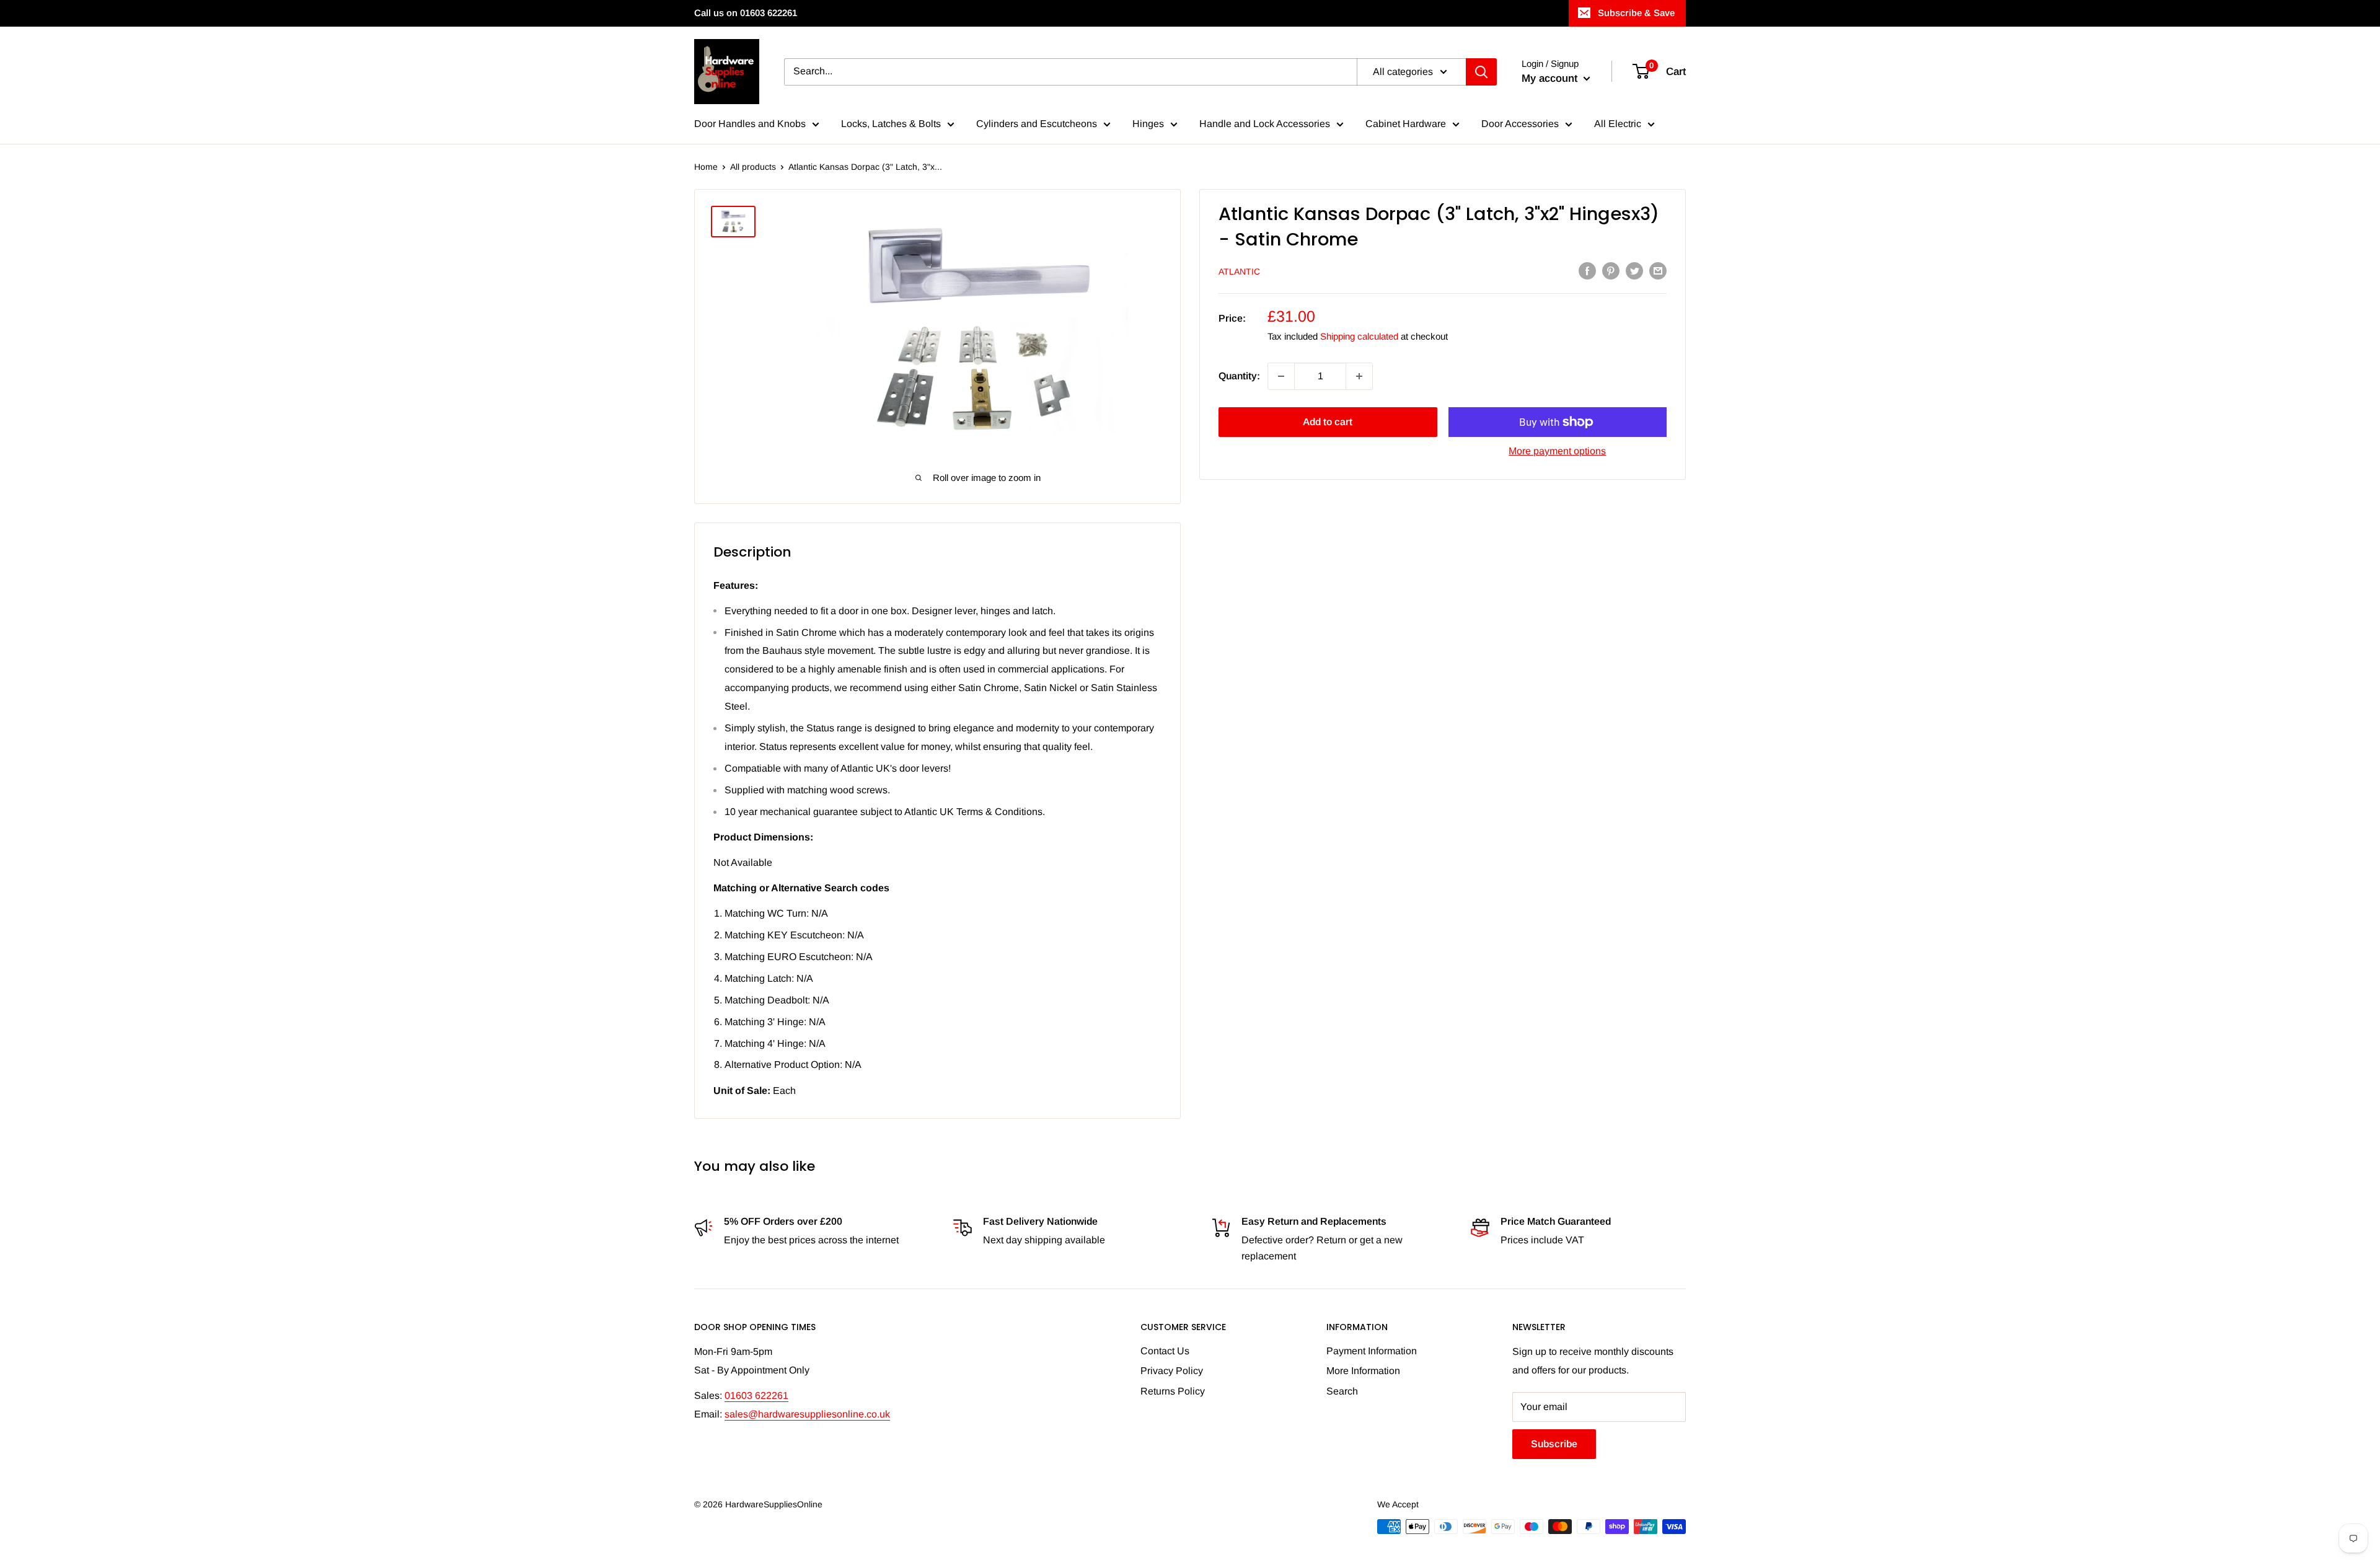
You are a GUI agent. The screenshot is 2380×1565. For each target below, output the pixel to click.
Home (706, 167)
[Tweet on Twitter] (1634, 270)
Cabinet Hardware (1406, 124)
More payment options (1557, 451)
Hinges (1148, 124)
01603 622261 (756, 1395)
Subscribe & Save (1636, 13)
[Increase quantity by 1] (1359, 376)
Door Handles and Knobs (750, 124)
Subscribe (1554, 1444)
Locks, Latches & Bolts (891, 124)
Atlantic (1239, 271)
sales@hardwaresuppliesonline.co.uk (807, 1414)
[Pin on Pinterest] (1611, 270)
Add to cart (1328, 422)
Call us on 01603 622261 (746, 13)
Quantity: (1239, 376)
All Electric (1618, 124)
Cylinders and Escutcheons (1037, 124)
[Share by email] (1658, 270)
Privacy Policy (1172, 1371)
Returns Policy (1173, 1391)
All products (753, 167)
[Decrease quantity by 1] (1281, 376)
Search (1342, 1391)
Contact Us (1165, 1351)
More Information (1363, 1371)
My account (1551, 78)
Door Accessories (1520, 124)
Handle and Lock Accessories (1265, 124)
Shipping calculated (1359, 336)
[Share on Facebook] (1587, 270)
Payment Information (1372, 1351)
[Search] (1481, 72)
